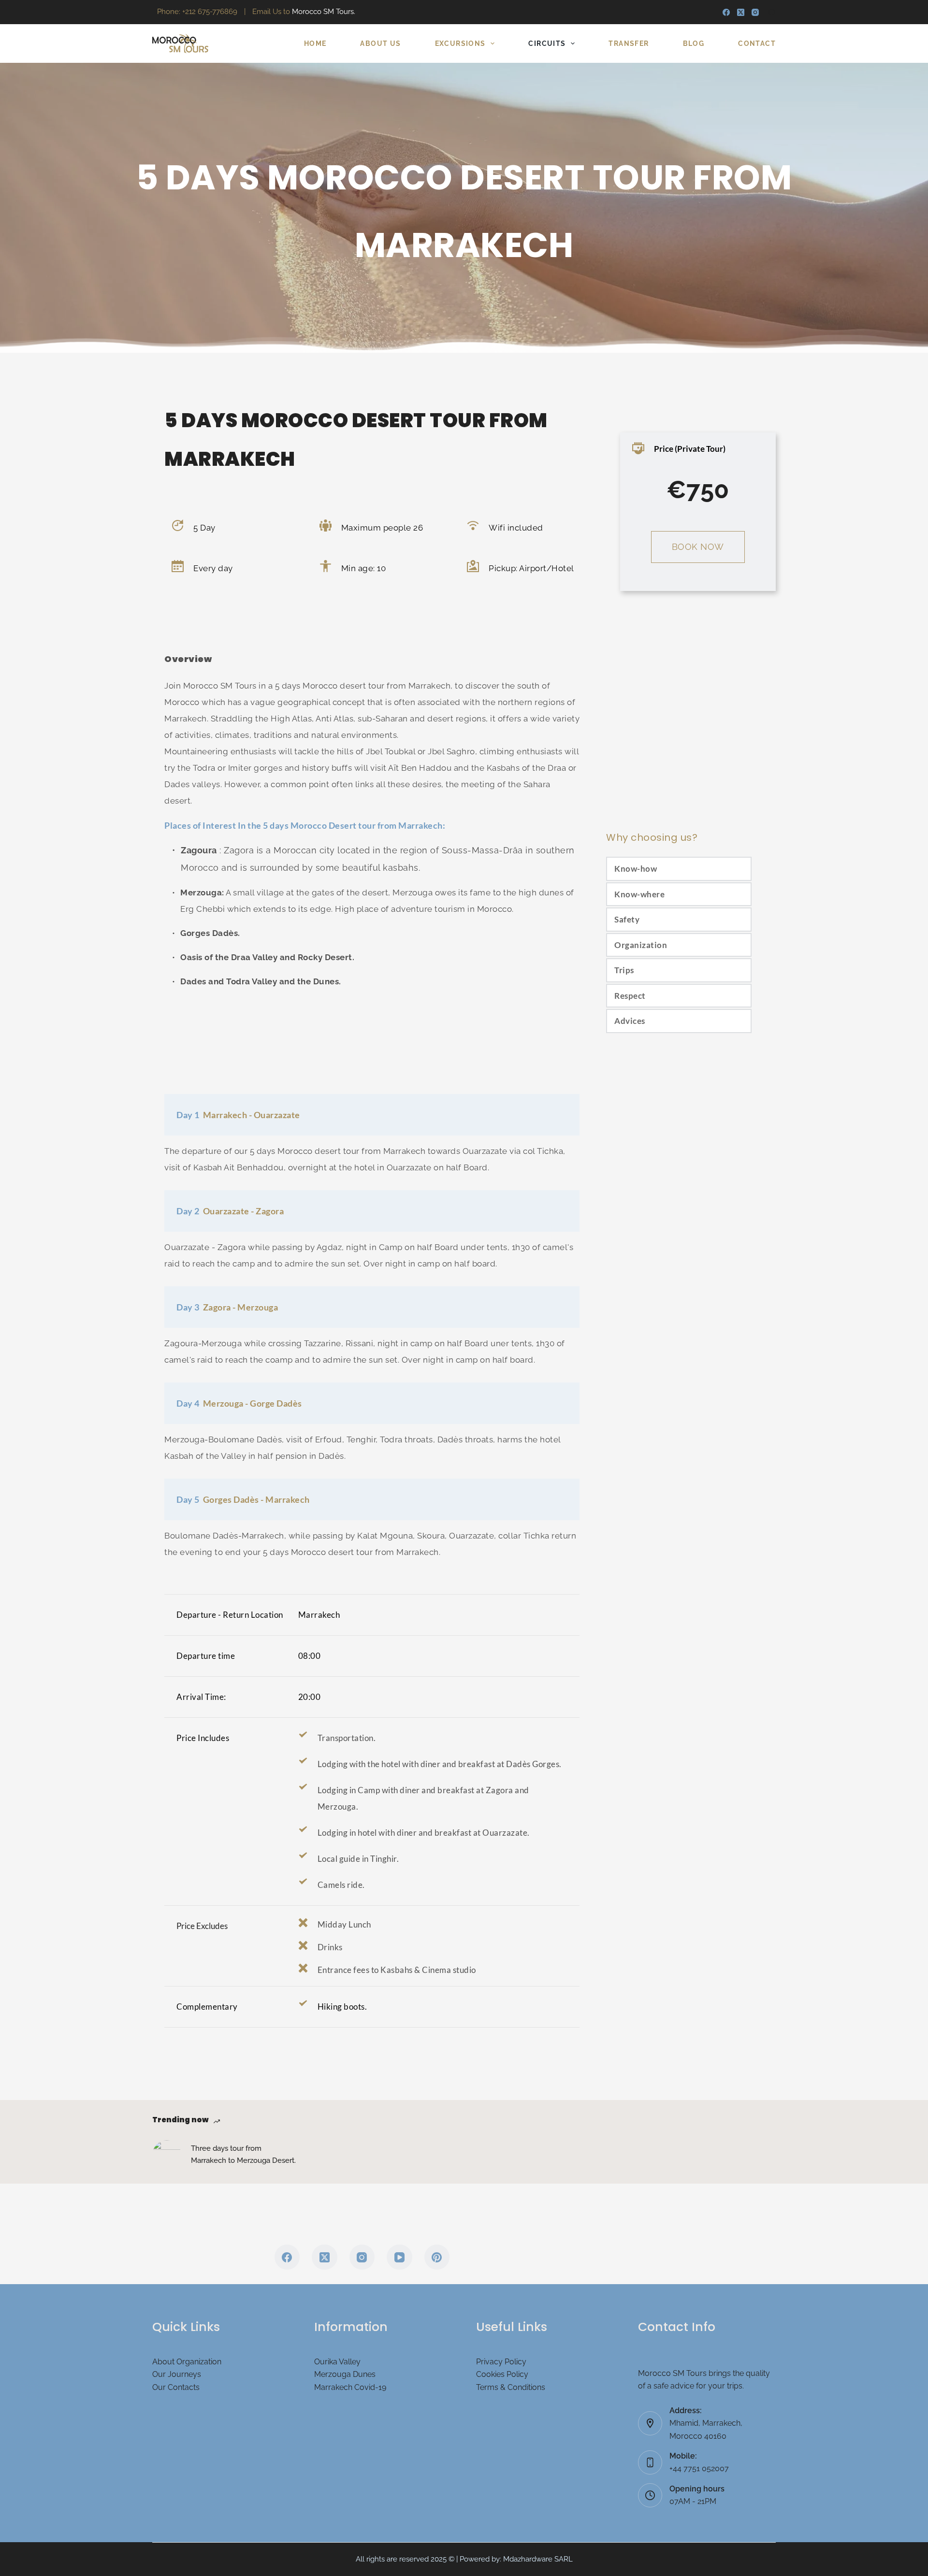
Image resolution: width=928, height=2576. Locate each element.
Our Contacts (176, 2387)
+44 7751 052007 (699, 2468)
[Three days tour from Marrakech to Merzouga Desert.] (167, 2155)
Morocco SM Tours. (324, 12)
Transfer (629, 43)
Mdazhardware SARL (538, 2559)
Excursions (460, 43)
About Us (380, 43)
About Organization (187, 2362)
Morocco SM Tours (220, 686)
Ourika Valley (337, 2362)
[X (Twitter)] (741, 12)
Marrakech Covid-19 (350, 2387)
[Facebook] (726, 12)
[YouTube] (399, 2257)
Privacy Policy (501, 2362)
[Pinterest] (437, 2257)
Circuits (547, 43)
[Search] (772, 12)
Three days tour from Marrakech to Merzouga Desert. (243, 2154)
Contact (757, 43)
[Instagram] (755, 12)
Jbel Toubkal (391, 751)
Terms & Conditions (511, 2387)
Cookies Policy (502, 2374)
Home (315, 43)
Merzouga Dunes (345, 2374)
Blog (694, 43)
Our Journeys (177, 2374)
